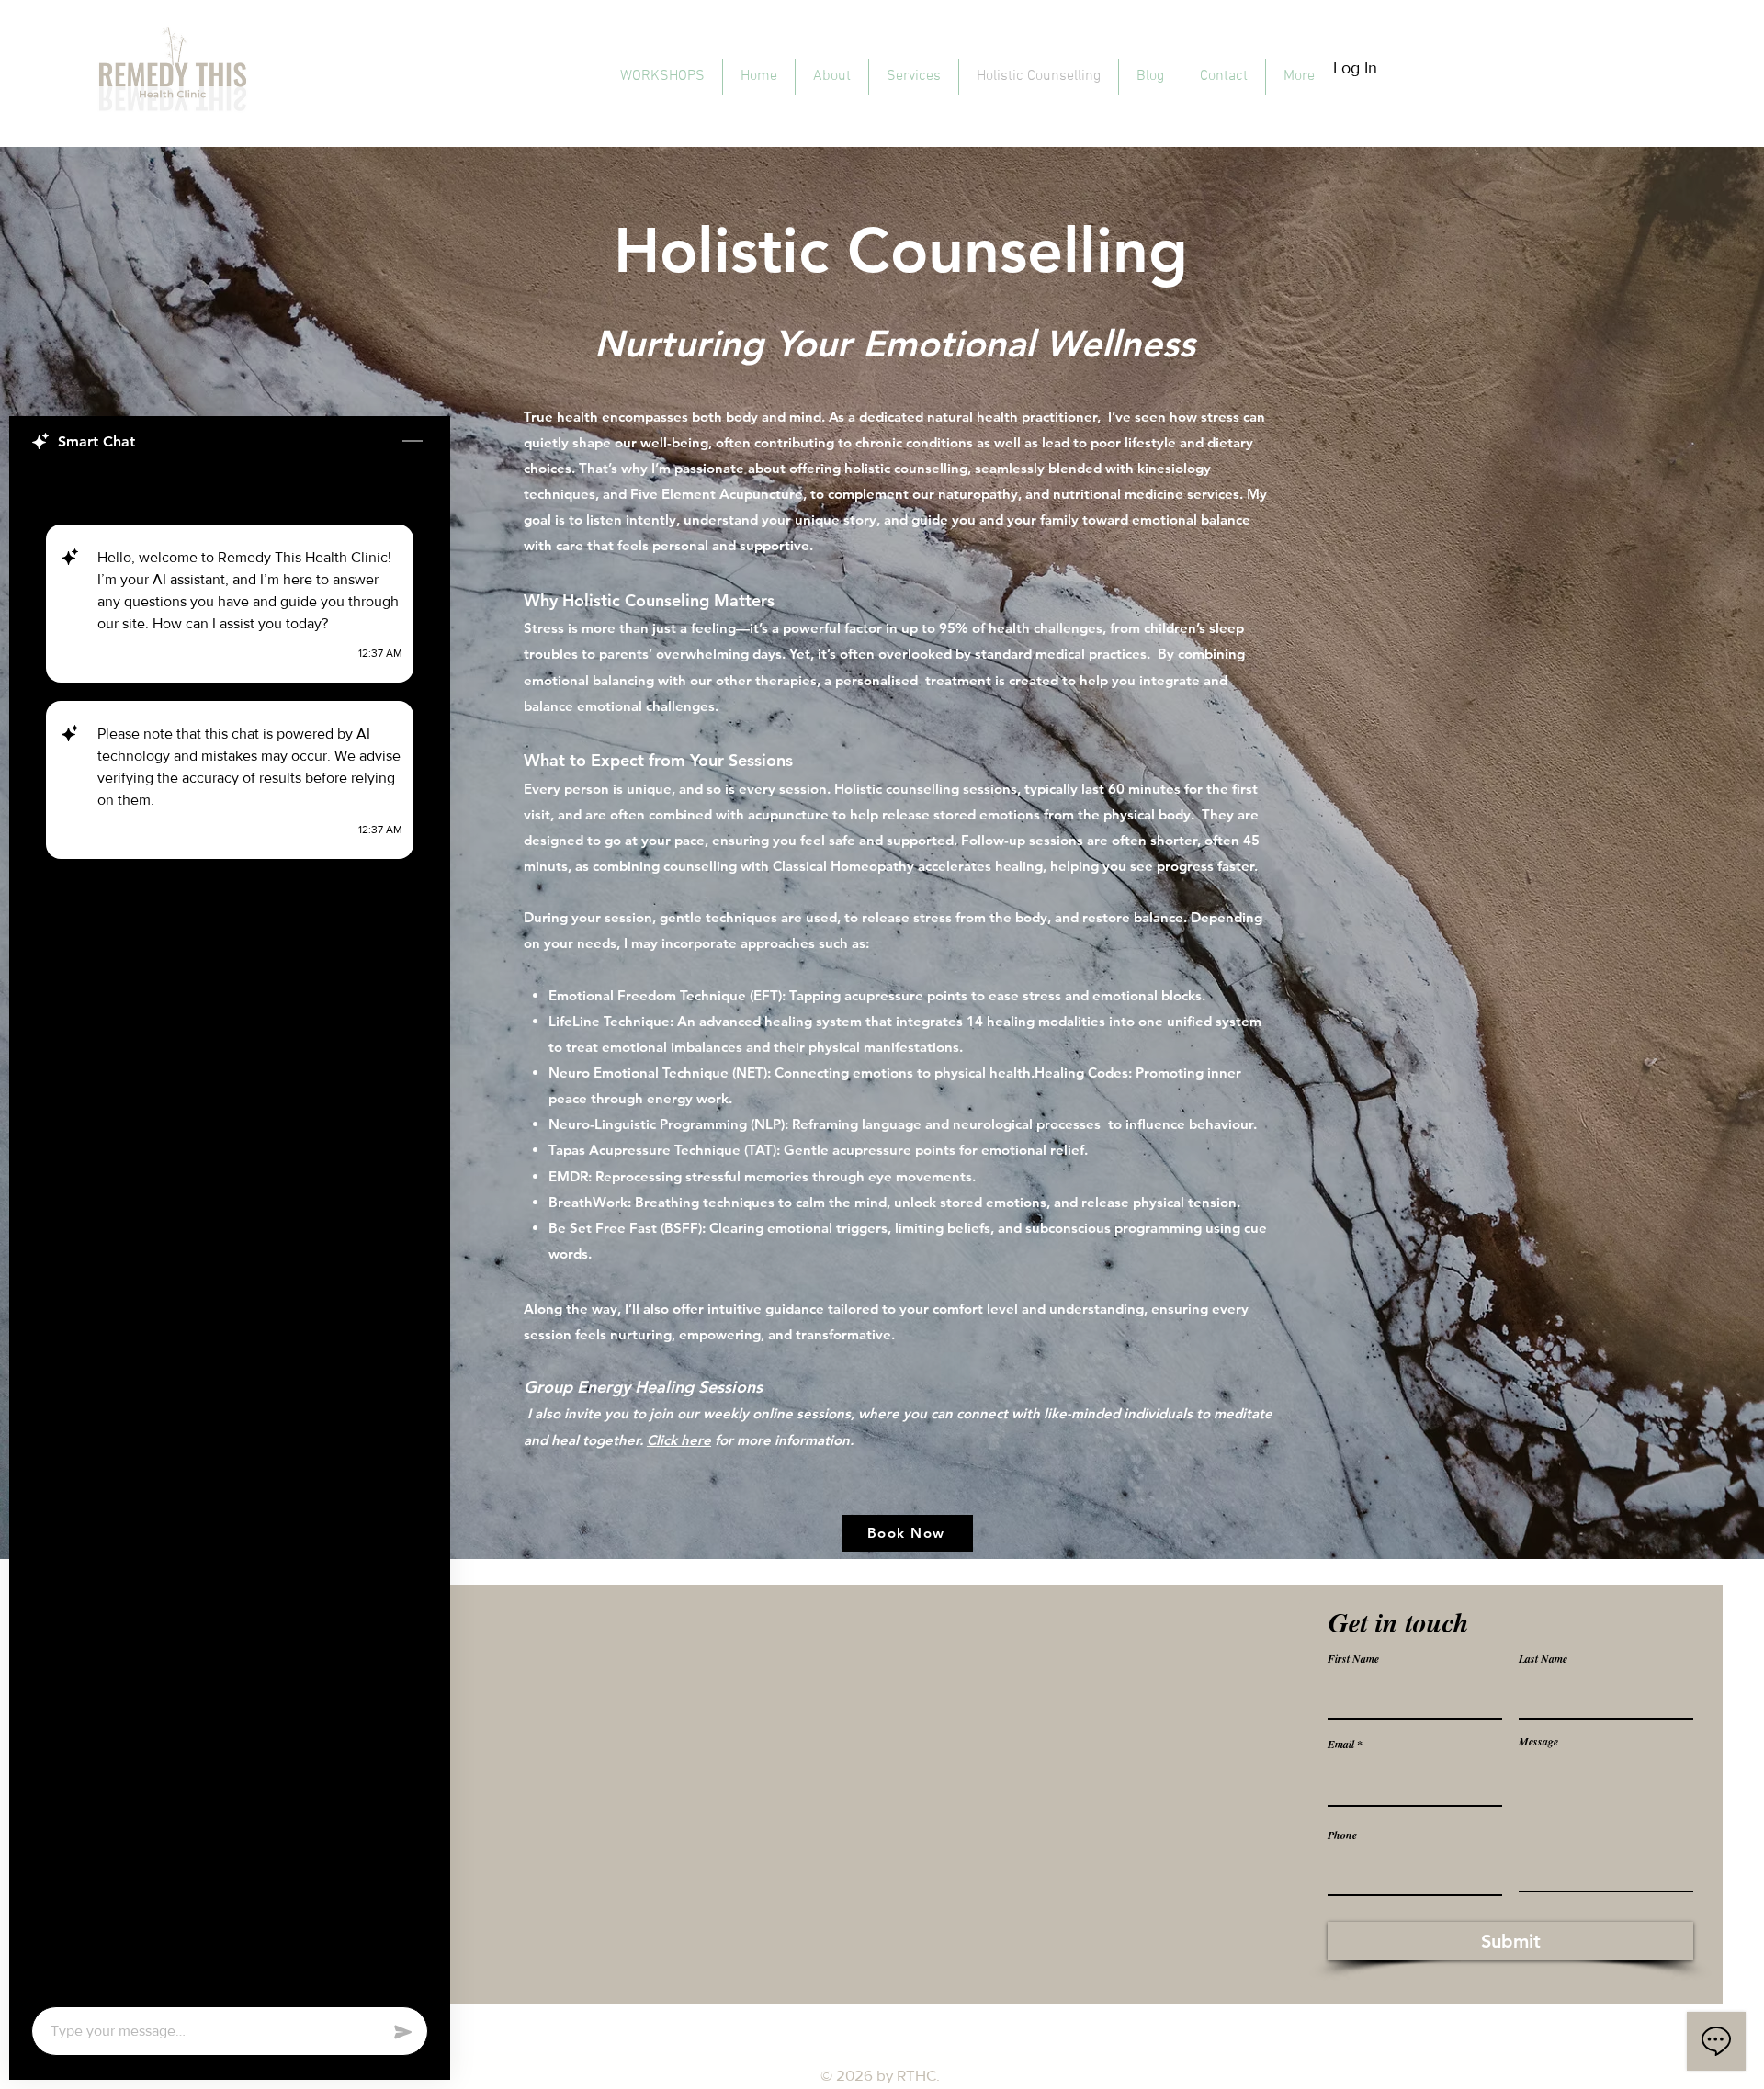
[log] (230, 1231)
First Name (1353, 1659)
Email (1341, 1745)
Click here (679, 1440)
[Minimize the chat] (413, 442)
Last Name (1543, 1659)
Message (1538, 1742)
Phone (1342, 1835)
